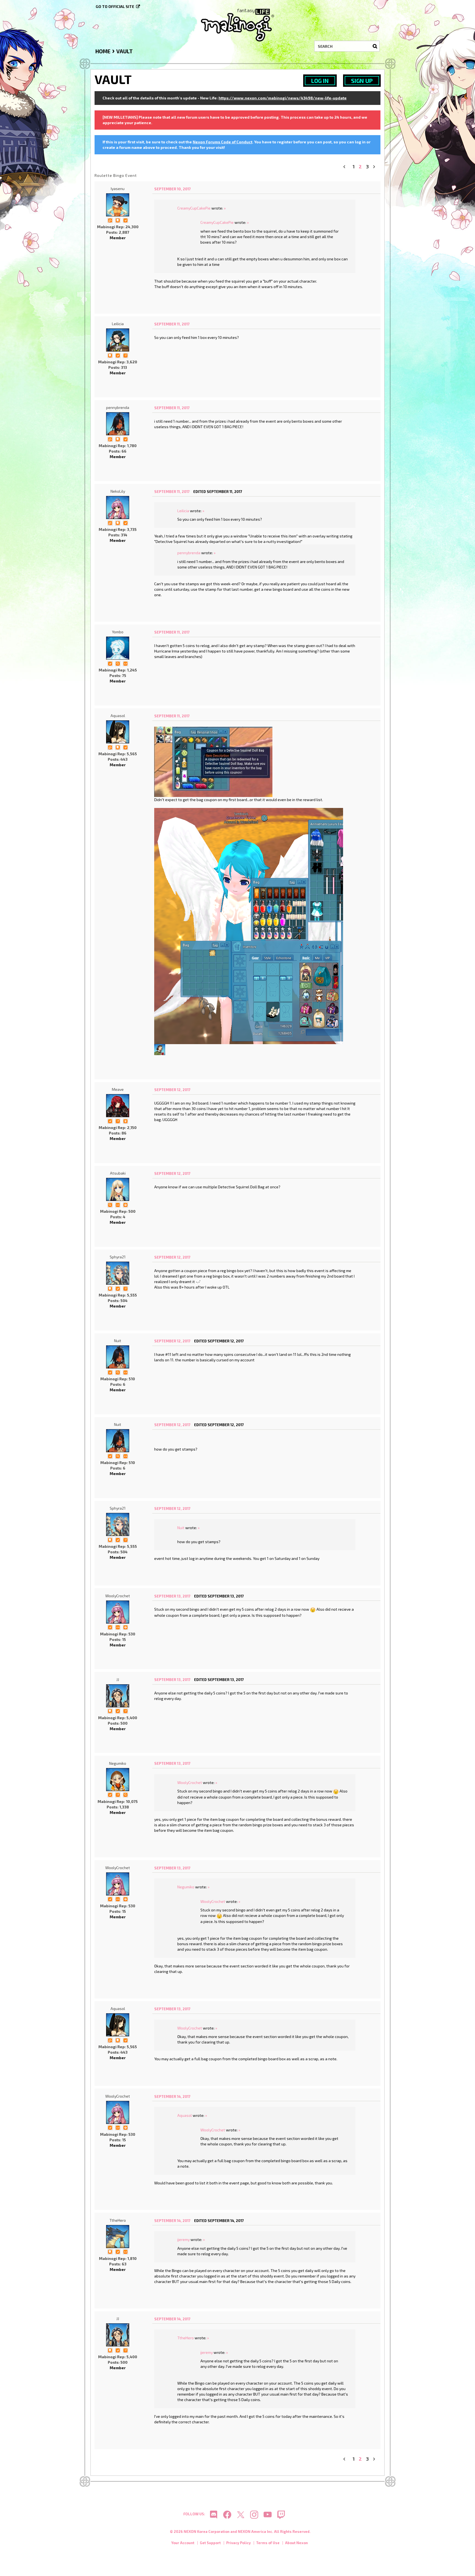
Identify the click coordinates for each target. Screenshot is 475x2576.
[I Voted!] (125, 220)
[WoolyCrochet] (118, 1612)
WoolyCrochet (118, 1596)
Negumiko (118, 1763)
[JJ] (118, 1696)
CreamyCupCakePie (194, 208)
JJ (118, 1679)
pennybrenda (118, 407)
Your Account (183, 2543)
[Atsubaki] (118, 1189)
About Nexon (296, 2543)
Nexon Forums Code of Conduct (223, 142)
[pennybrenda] (118, 424)
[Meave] (118, 1106)
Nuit (118, 1341)
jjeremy (183, 2239)
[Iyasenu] (118, 205)
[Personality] (125, 663)
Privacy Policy (238, 2543)
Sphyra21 (118, 1257)
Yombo (118, 632)
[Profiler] (125, 1121)
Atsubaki (118, 1173)
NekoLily (118, 491)
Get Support (210, 2543)
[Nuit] (118, 1357)
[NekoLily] (118, 508)
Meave (118, 1089)
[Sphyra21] (118, 1273)
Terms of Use (268, 2543)
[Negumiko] (118, 1780)
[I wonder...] (118, 663)
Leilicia (118, 324)
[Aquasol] (118, 732)
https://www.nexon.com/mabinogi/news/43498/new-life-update (283, 98)
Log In (320, 81)
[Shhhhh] (118, 220)
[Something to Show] (110, 220)
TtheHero (118, 2220)
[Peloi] (160, 1049)
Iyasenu (118, 189)
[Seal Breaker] (125, 1204)
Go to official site (115, 6)
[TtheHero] (118, 2237)
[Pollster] (125, 355)
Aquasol (118, 716)
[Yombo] (118, 648)
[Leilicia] (118, 340)
